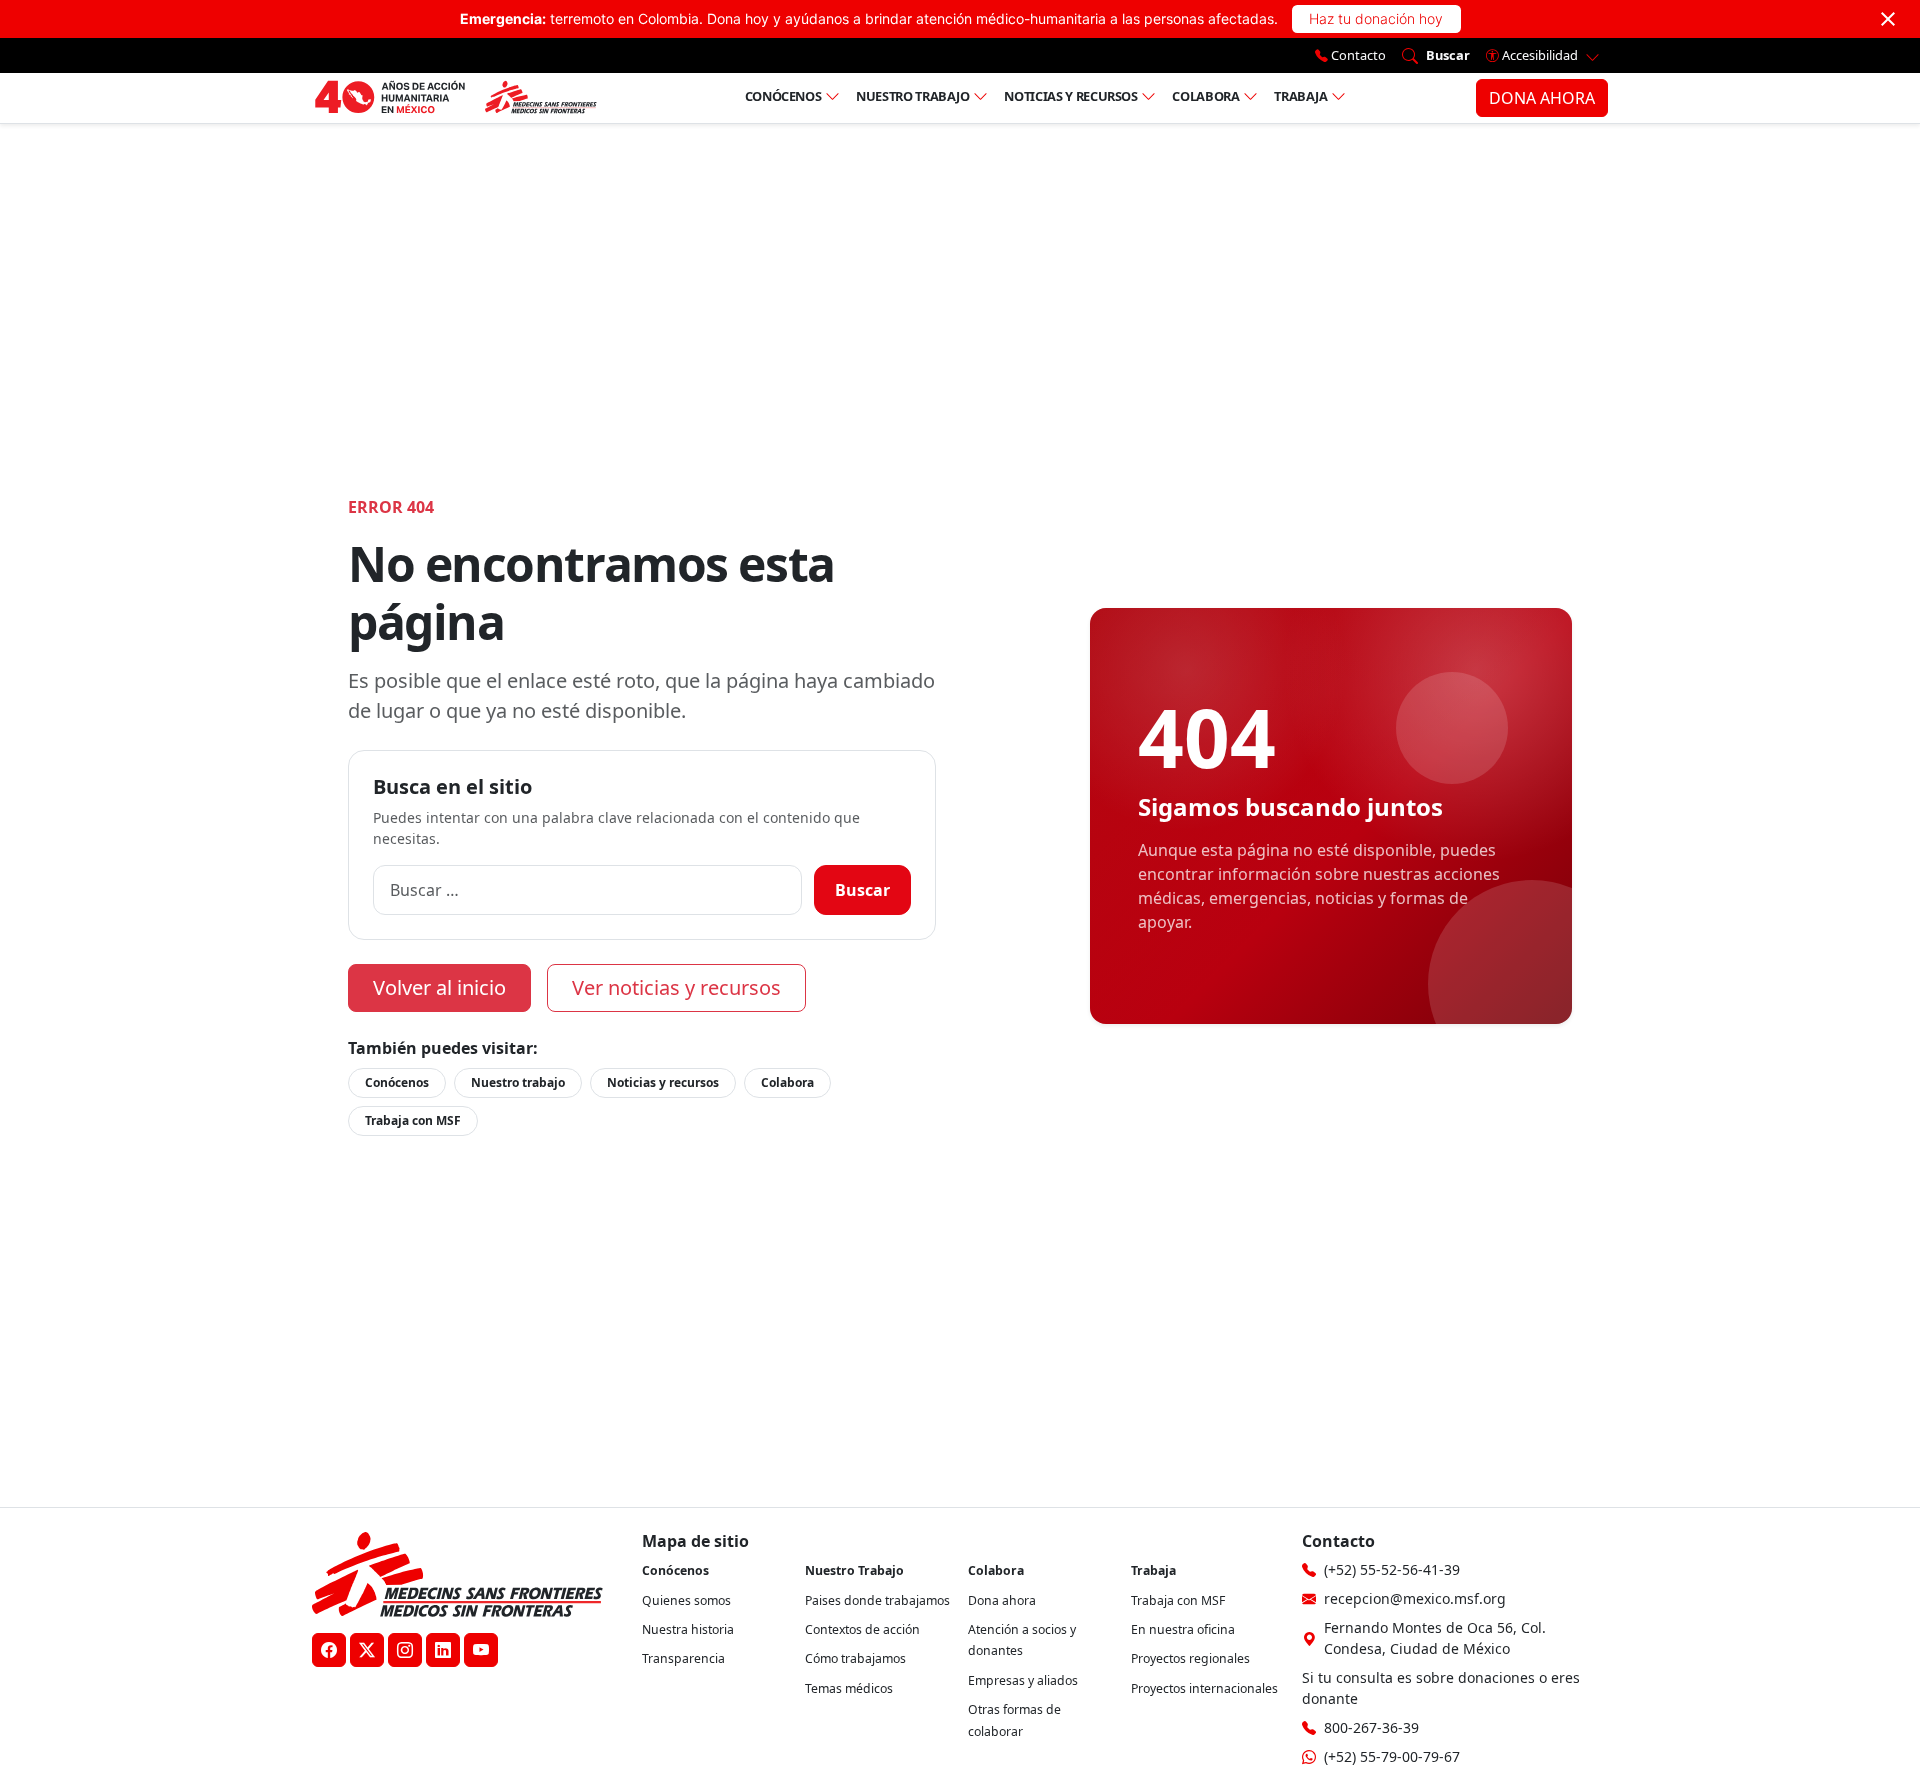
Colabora (1205, 96)
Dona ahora (1002, 1600)
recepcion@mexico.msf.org (1415, 1598)
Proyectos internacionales (1204, 1688)
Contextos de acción (862, 1629)
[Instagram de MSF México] (405, 1650)
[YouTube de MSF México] (481, 1650)
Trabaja (1301, 96)
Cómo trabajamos (855, 1658)
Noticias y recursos (1070, 96)
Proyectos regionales (1190, 1658)
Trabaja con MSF (413, 1120)
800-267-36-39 (1371, 1727)
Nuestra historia (688, 1629)
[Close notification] (1888, 19)
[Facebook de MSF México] (329, 1650)
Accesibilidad (1540, 55)
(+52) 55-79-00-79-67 (1392, 1756)
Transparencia (683, 1658)
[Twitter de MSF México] (367, 1650)
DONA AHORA (1542, 98)
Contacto (1357, 55)
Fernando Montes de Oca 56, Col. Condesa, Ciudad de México (1435, 1638)
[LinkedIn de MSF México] (443, 1650)
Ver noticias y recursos (676, 987)
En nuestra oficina (1183, 1629)
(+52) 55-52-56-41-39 (1392, 1569)
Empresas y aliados (1023, 1680)
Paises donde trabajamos (877, 1600)
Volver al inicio (439, 987)
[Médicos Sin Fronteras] (455, 98)
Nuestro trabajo (913, 96)
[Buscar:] (587, 890)
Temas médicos (849, 1688)
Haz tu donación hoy (1376, 18)
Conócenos (783, 96)
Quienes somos (686, 1600)
